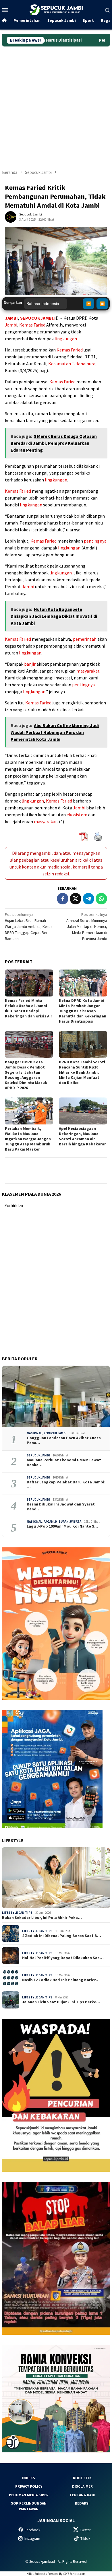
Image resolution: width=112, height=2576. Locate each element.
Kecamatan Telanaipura (72, 364)
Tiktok (85, 2539)
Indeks (29, 2478)
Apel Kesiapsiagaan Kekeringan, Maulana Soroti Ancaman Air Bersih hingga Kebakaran (83, 1136)
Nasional (34, 1433)
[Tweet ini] (76, 899)
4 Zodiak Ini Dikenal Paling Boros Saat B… (62, 1936)
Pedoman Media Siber (29, 2495)
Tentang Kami (82, 2495)
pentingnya (95, 541)
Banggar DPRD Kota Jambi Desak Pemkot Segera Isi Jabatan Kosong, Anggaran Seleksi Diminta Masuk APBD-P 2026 (26, 1075)
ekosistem (77, 815)
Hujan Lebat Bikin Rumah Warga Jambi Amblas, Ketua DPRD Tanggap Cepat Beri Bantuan (29, 926)
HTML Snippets (37, 2574)
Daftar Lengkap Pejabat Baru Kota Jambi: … (66, 1485)
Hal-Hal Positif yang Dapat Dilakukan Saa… (63, 1958)
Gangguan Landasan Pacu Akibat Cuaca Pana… (64, 1440)
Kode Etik (82, 2478)
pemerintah (85, 639)
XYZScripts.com (75, 2574)
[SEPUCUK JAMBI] (56, 9)
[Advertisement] (56, 105)
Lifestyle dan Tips (17, 1913)
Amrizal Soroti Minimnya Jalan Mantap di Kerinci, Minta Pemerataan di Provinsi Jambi (87, 926)
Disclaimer (82, 2486)
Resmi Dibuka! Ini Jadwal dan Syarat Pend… (61, 1507)
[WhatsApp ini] (101, 899)
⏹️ (102, 304)
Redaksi (82, 2503)
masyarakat (88, 671)
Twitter (85, 2530)
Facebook (32, 2530)
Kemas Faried (32, 325)
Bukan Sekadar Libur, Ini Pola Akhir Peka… (42, 1918)
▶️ (89, 304)
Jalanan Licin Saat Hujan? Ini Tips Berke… (61, 2002)
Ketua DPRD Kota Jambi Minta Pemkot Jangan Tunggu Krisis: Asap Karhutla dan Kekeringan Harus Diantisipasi (83, 1011)
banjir (30, 664)
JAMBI (11, 318)
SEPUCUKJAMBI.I (38, 318)
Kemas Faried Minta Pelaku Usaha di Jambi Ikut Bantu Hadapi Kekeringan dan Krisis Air (29, 1008)
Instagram (32, 2539)
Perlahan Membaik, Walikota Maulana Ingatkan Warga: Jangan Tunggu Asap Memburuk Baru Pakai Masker (28, 1139)
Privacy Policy (29, 2486)
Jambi (11, 325)
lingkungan (66, 339)
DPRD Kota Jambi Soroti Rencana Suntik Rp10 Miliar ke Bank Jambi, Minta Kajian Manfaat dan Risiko (82, 1072)
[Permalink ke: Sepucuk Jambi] (11, 217)
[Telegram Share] (88, 899)
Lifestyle (13, 1840)
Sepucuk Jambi (55, 1433)
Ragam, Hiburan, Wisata (62, 1522)
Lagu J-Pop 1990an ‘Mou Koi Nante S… (62, 1526)
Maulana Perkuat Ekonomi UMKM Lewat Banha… (64, 1462)
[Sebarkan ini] (63, 899)
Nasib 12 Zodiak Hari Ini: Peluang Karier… (61, 1980)
